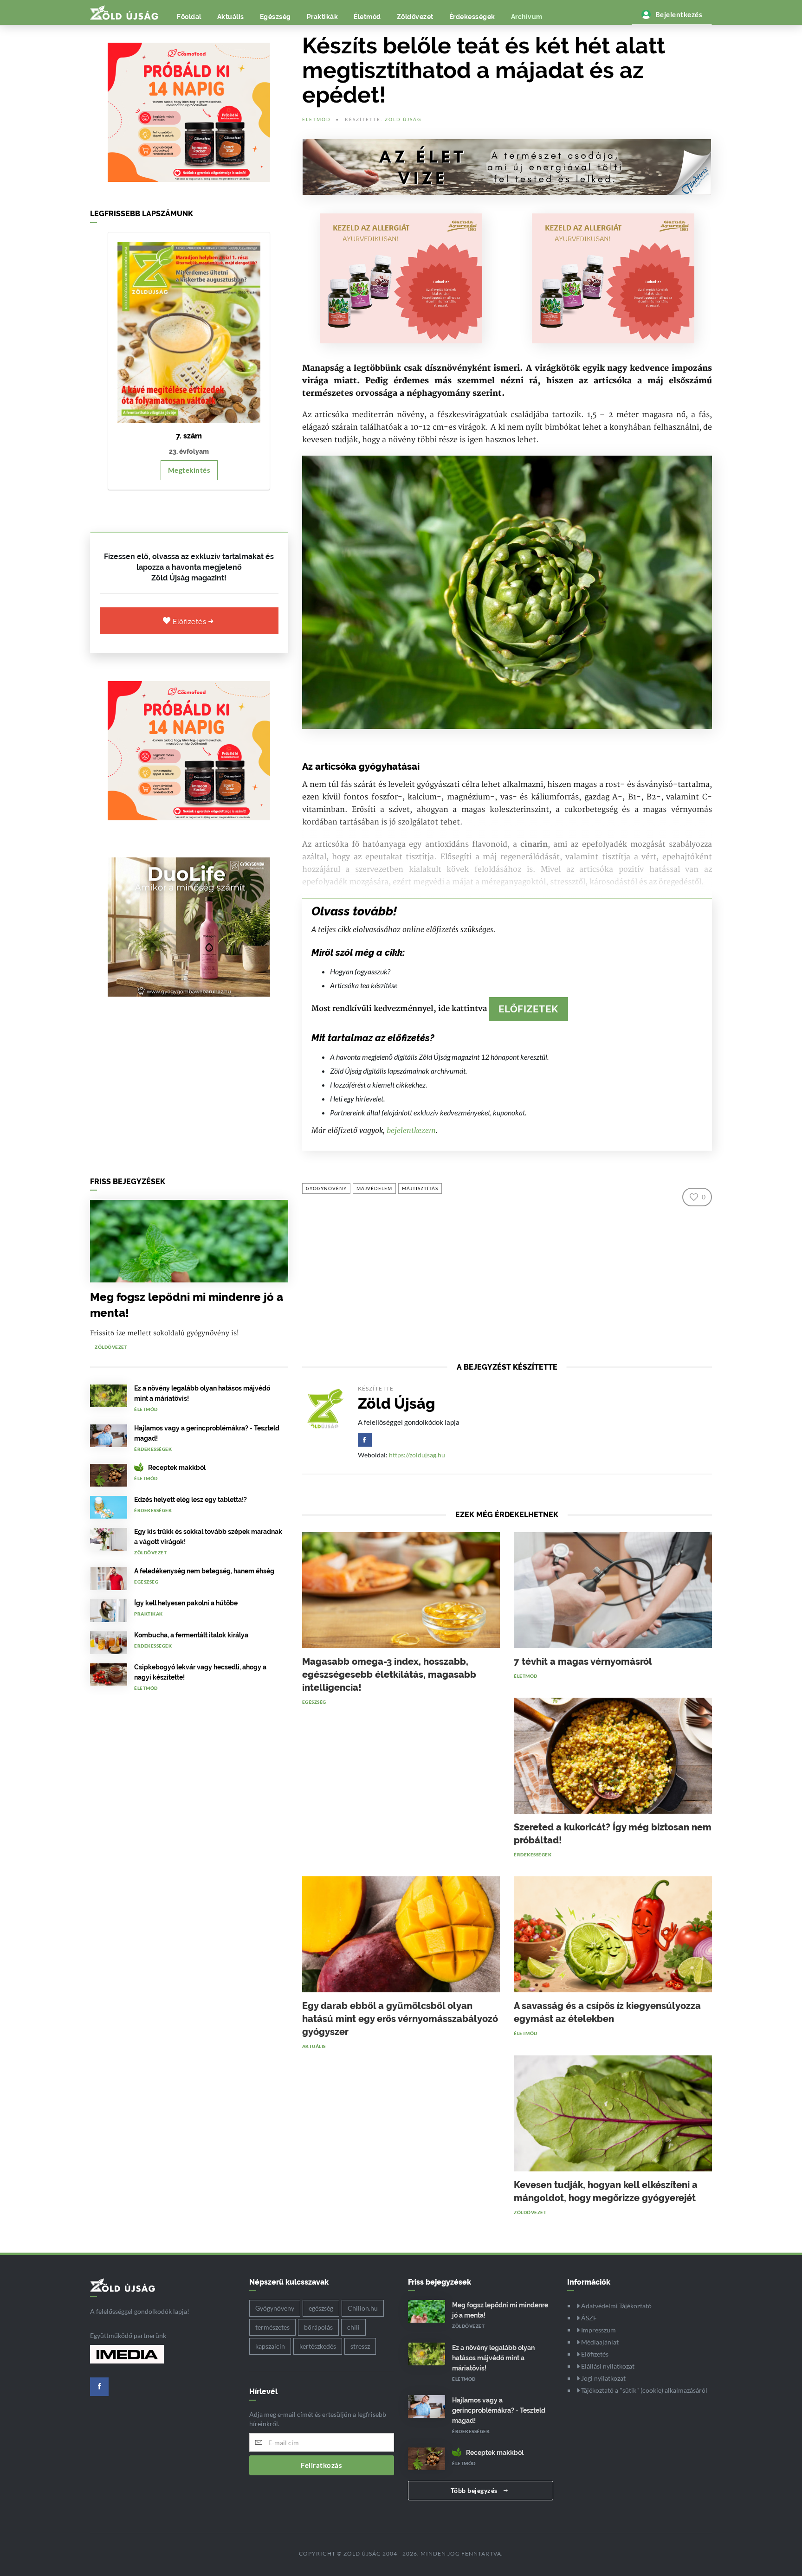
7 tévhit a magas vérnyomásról (583, 1662)
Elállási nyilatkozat (607, 2366)
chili (353, 2327)
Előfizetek (528, 1009)
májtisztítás (420, 1188)
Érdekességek (472, 17)
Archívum (527, 17)
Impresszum (598, 2330)
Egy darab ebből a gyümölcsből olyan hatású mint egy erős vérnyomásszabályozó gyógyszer (400, 2019)
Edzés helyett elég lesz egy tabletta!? (191, 1500)
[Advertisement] (189, 1089)
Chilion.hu (363, 2308)
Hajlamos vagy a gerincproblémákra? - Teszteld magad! (499, 2410)
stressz (360, 2346)
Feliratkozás (321, 2465)
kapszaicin (270, 2346)
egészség (321, 2308)
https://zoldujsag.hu (417, 1455)
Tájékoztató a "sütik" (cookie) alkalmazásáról (644, 2390)
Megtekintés (189, 470)
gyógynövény (326, 1188)
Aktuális (231, 17)
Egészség (275, 17)
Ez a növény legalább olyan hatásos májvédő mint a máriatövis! (493, 2358)
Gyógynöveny (275, 2308)
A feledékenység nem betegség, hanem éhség (204, 1571)
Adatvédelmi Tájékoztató (616, 2306)
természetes (272, 2327)
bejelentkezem (411, 1130)
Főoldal (189, 17)
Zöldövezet (415, 17)
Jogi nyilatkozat (603, 2378)
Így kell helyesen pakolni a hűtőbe (186, 1603)
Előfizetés (191, 622)
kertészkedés (318, 2346)
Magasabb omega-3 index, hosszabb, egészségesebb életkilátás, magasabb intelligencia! (389, 1674)
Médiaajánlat (599, 2342)
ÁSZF (588, 2318)
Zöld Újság (403, 119)
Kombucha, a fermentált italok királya (191, 1635)
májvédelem (374, 1188)
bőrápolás (318, 2327)
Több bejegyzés (475, 2490)
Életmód (367, 17)
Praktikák (323, 17)
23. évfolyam (189, 451)
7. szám (189, 436)
